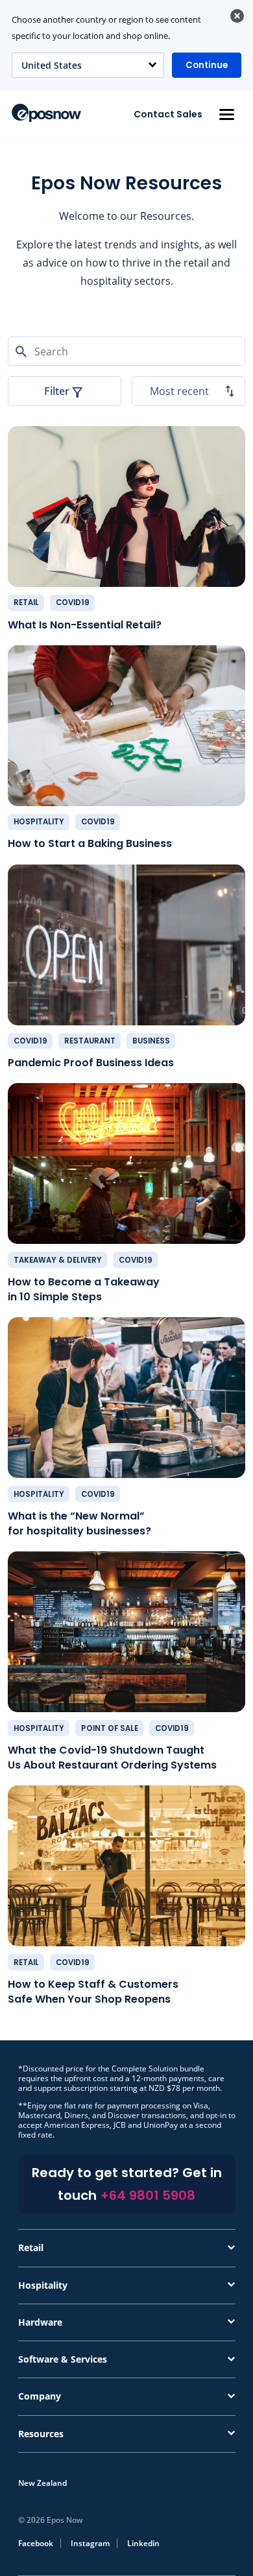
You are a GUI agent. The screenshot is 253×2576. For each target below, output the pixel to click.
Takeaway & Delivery (58, 1260)
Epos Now (46, 113)
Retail (26, 602)
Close (237, 16)
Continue (207, 65)
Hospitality (39, 822)
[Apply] (126, 2575)
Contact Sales (168, 114)
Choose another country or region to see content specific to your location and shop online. (106, 28)
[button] (226, 114)
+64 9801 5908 (148, 2195)
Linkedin (143, 2543)
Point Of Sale (110, 1728)
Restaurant (90, 1041)
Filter (57, 391)
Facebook (36, 2543)
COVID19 (73, 602)
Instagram (90, 2543)
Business (151, 1041)
